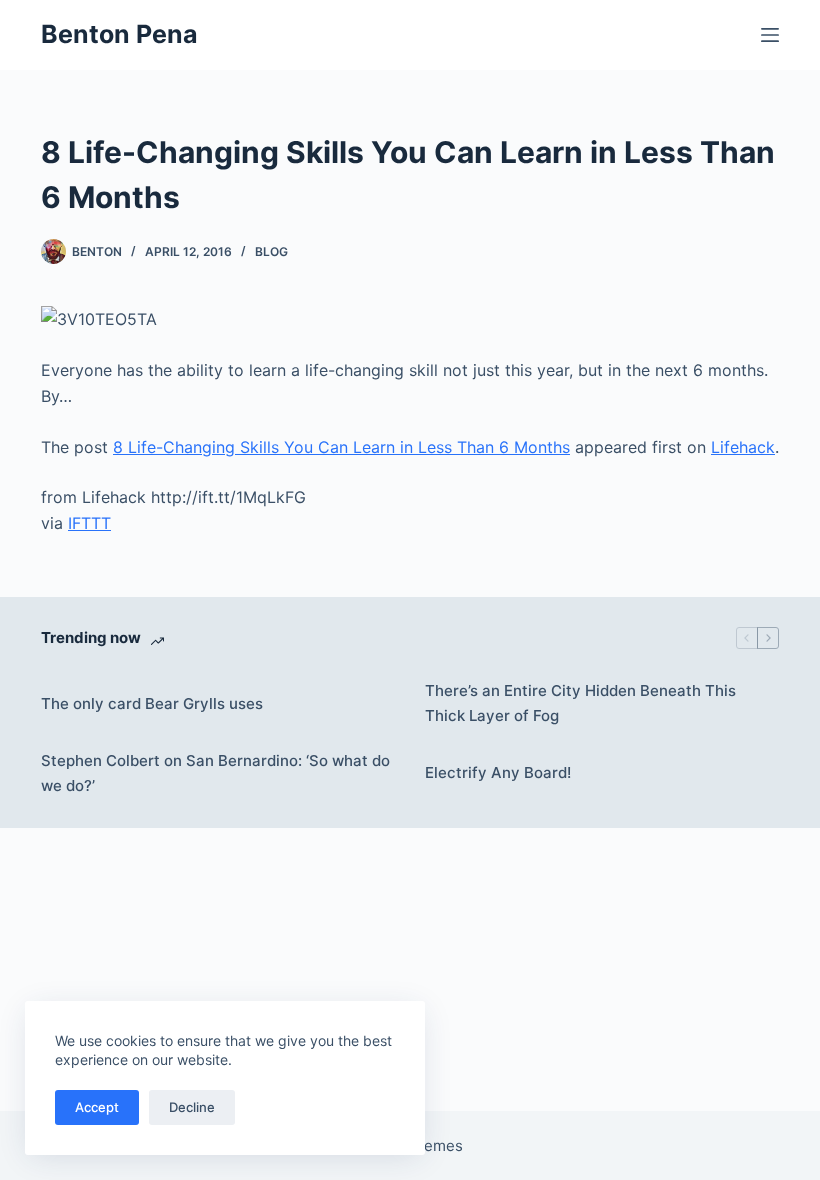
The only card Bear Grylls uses (152, 703)
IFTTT (89, 523)
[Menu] (770, 35)
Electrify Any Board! (498, 772)
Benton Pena (119, 34)
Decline (192, 1107)
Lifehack (743, 447)
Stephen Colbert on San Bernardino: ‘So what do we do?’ (215, 773)
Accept (97, 1107)
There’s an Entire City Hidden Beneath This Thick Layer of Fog (580, 703)
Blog (271, 251)
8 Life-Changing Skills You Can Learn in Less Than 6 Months (341, 447)
